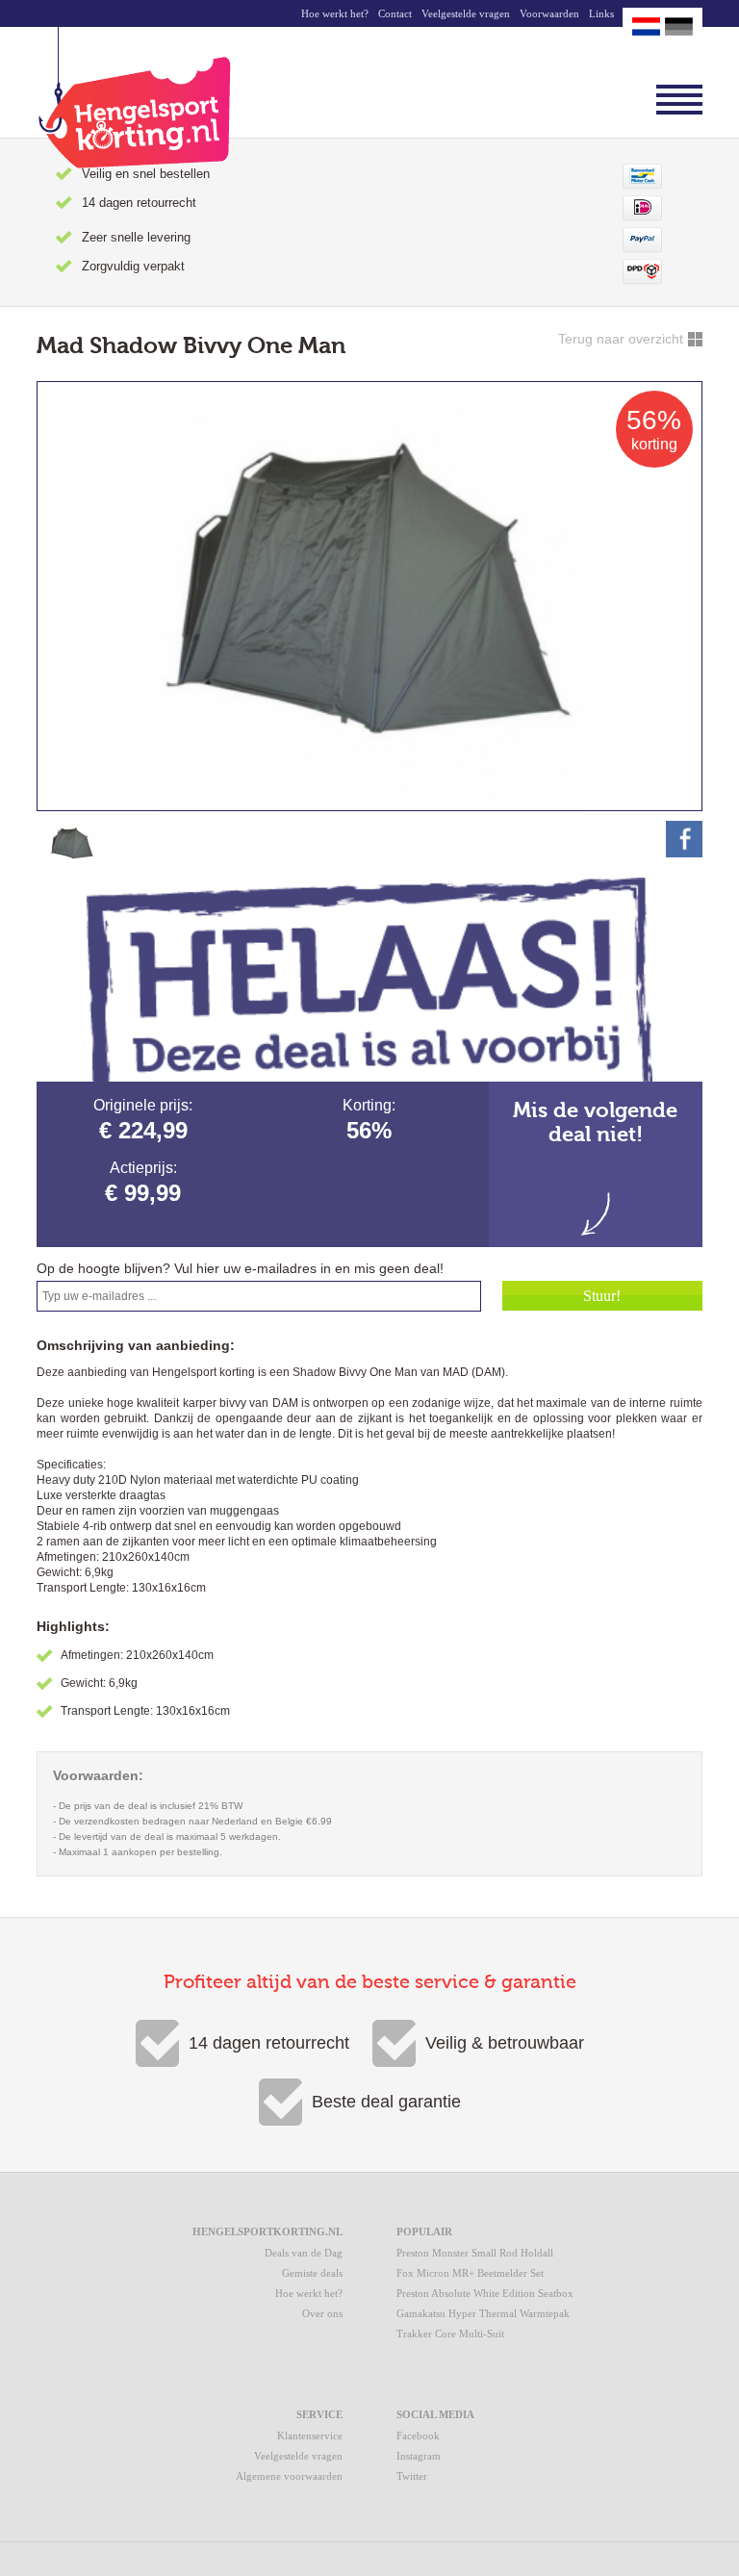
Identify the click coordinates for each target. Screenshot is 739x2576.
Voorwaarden (549, 13)
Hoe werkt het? (335, 13)
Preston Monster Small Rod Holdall (475, 2253)
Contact (395, 13)
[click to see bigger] (72, 844)
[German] (679, 26)
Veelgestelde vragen (466, 13)
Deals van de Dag (304, 2253)
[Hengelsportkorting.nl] (134, 98)
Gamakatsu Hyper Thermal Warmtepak (483, 2313)
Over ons (322, 2313)
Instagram (419, 2456)
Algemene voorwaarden (289, 2476)
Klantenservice (310, 2436)
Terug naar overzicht (621, 339)
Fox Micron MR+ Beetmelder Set (470, 2273)
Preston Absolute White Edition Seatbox (485, 2293)
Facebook (418, 2436)
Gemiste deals (312, 2273)
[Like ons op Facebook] (684, 839)
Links (601, 13)
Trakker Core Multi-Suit (450, 2334)
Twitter (412, 2476)
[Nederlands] (646, 26)
